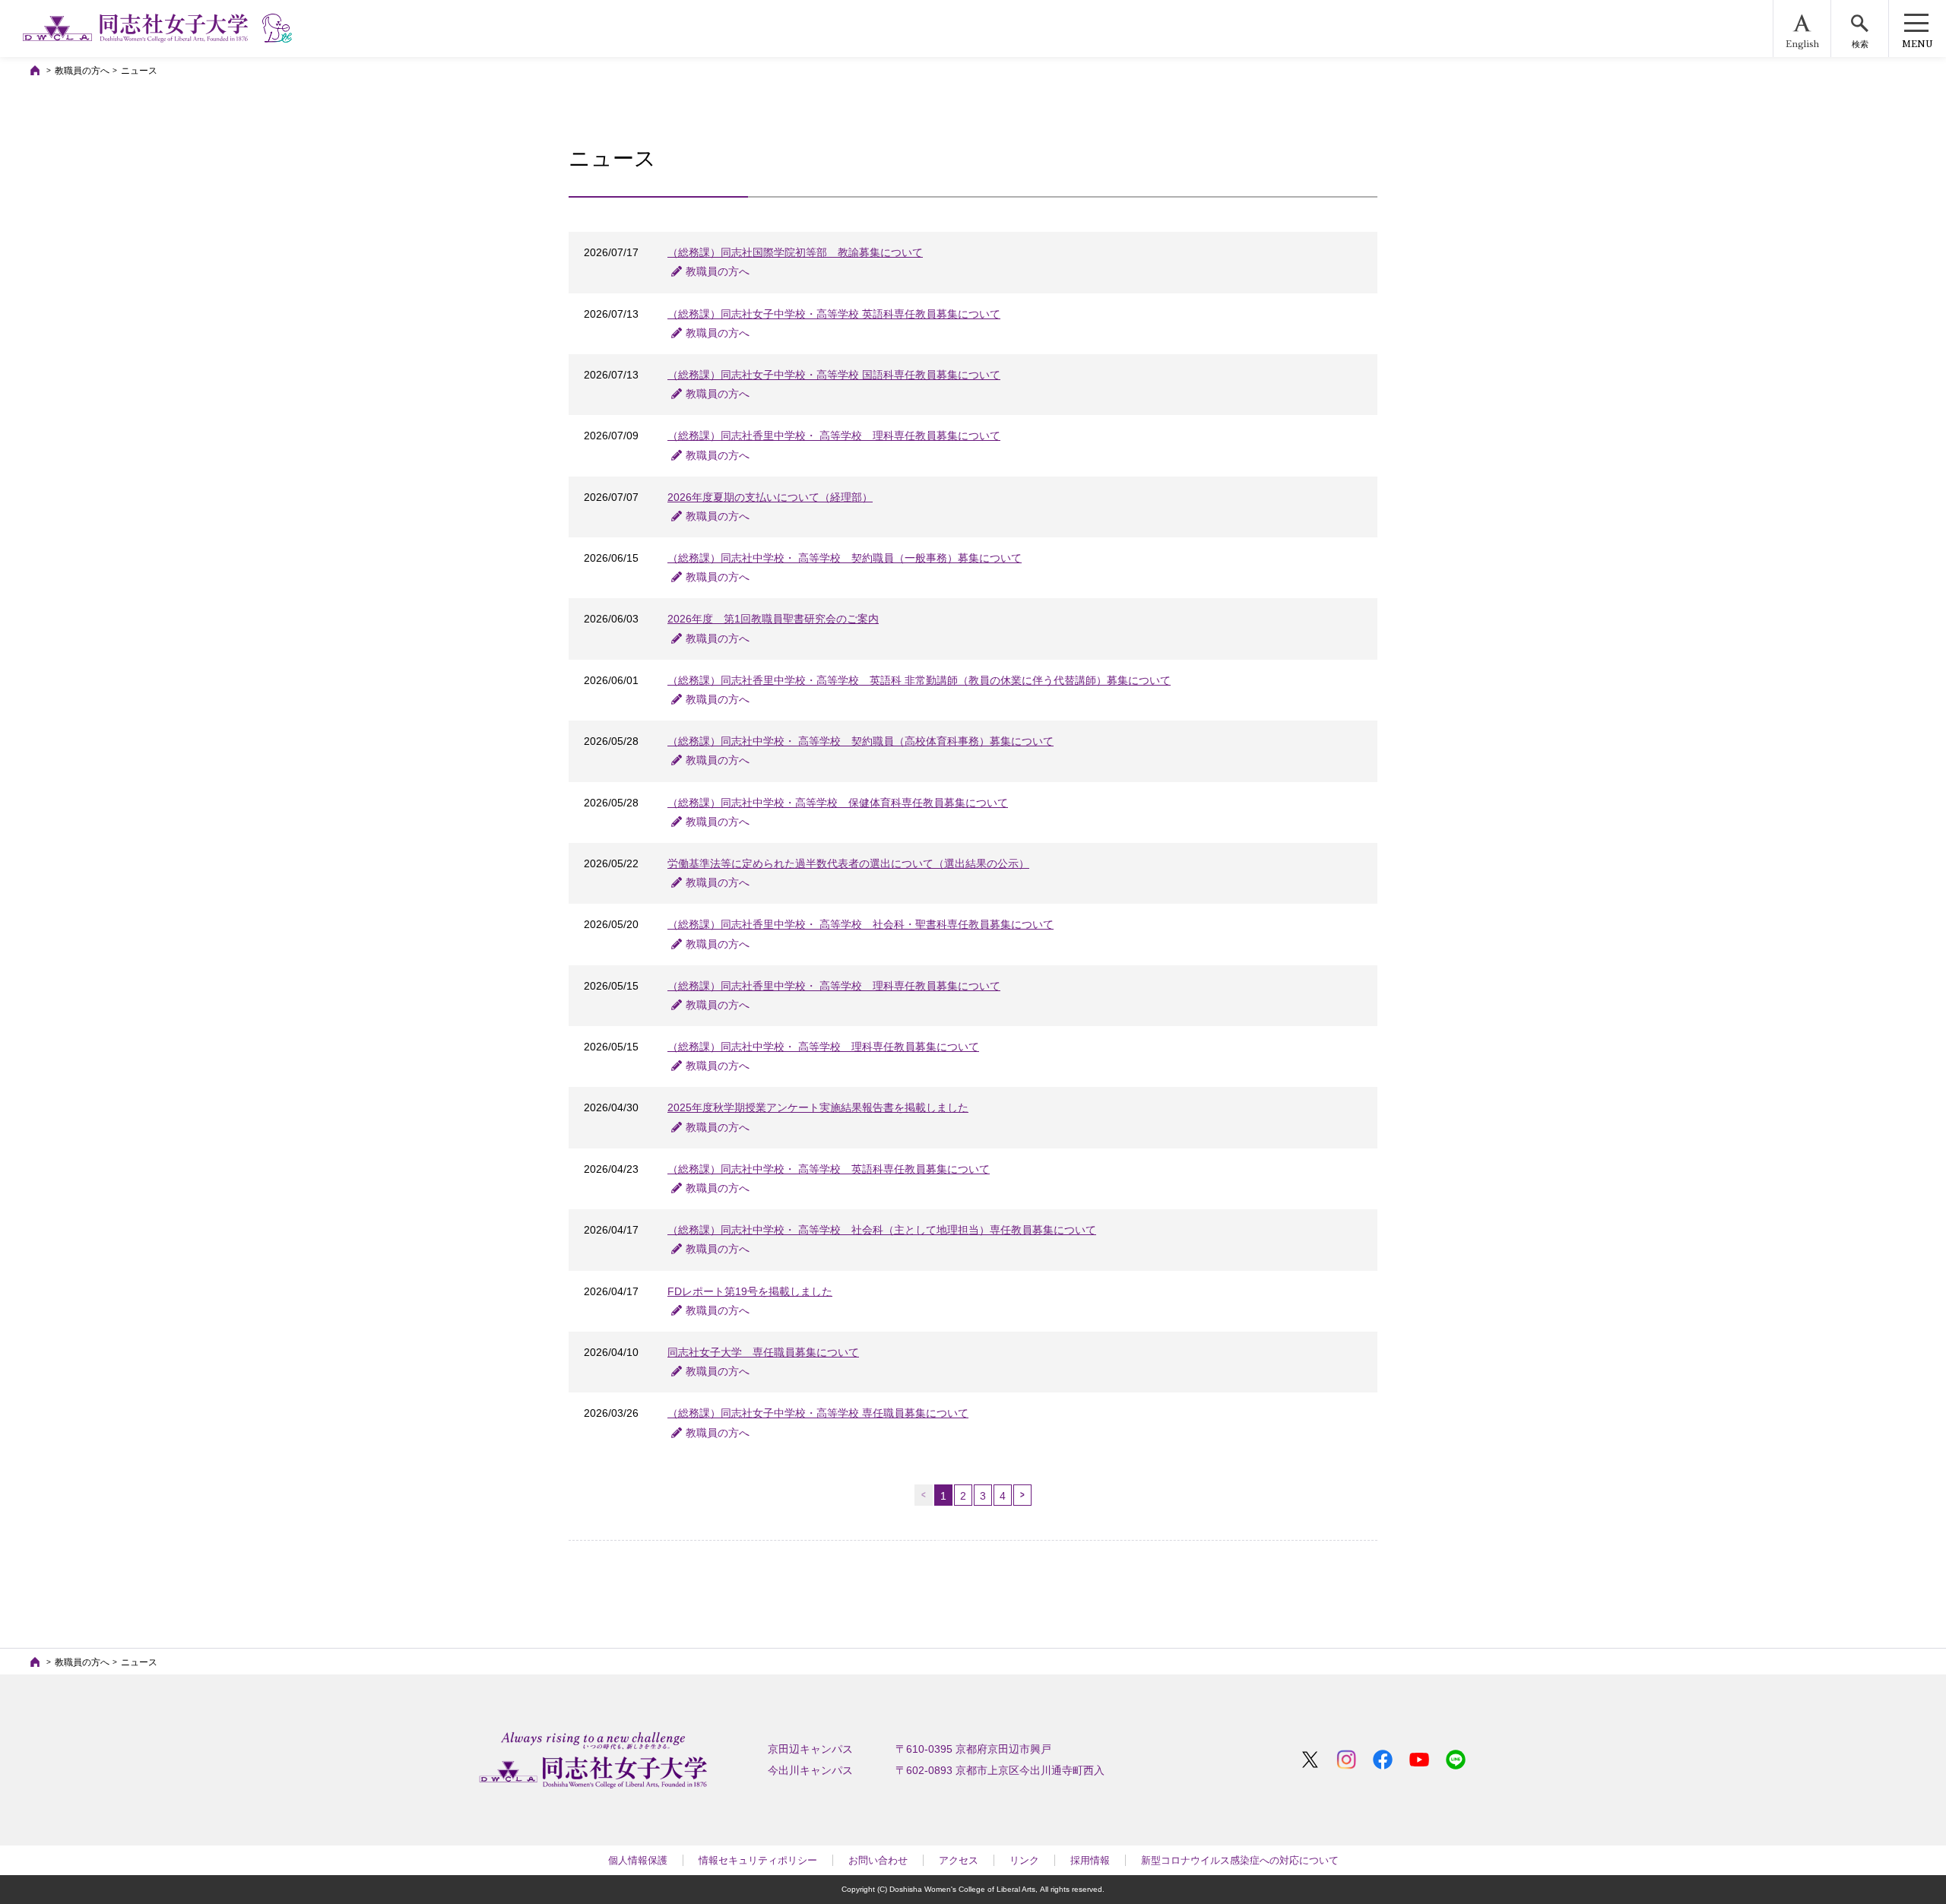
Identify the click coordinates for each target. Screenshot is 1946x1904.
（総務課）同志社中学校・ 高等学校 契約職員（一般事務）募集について (845, 558)
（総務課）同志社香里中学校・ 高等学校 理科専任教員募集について (834, 436)
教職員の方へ (82, 71)
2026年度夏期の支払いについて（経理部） (770, 497)
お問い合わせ (878, 1860)
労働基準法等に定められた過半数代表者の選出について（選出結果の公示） (848, 863)
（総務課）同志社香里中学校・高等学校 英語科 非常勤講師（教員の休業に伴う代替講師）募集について (919, 680)
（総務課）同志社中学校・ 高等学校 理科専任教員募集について (823, 1047)
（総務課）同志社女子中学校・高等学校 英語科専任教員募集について (834, 314)
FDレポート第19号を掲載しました (750, 1291)
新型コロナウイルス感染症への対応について (1240, 1860)
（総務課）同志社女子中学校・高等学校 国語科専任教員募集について (834, 375)
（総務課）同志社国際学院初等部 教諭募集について (795, 252)
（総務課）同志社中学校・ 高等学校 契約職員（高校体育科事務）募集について (860, 741)
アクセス (959, 1860)
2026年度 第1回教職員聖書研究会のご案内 (773, 619)
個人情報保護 (638, 1860)
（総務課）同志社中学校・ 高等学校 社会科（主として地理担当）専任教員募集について (882, 1230)
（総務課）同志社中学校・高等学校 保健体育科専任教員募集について (838, 803)
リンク (1024, 1860)
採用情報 (1090, 1860)
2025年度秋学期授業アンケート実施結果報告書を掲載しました (818, 1107)
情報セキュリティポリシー (758, 1860)
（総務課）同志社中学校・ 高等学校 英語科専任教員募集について (829, 1169)
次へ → (1022, 1495)
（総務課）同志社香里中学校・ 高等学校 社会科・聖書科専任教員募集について (860, 924)
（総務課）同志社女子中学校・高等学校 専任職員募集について (818, 1413)
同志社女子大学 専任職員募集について (763, 1352)
